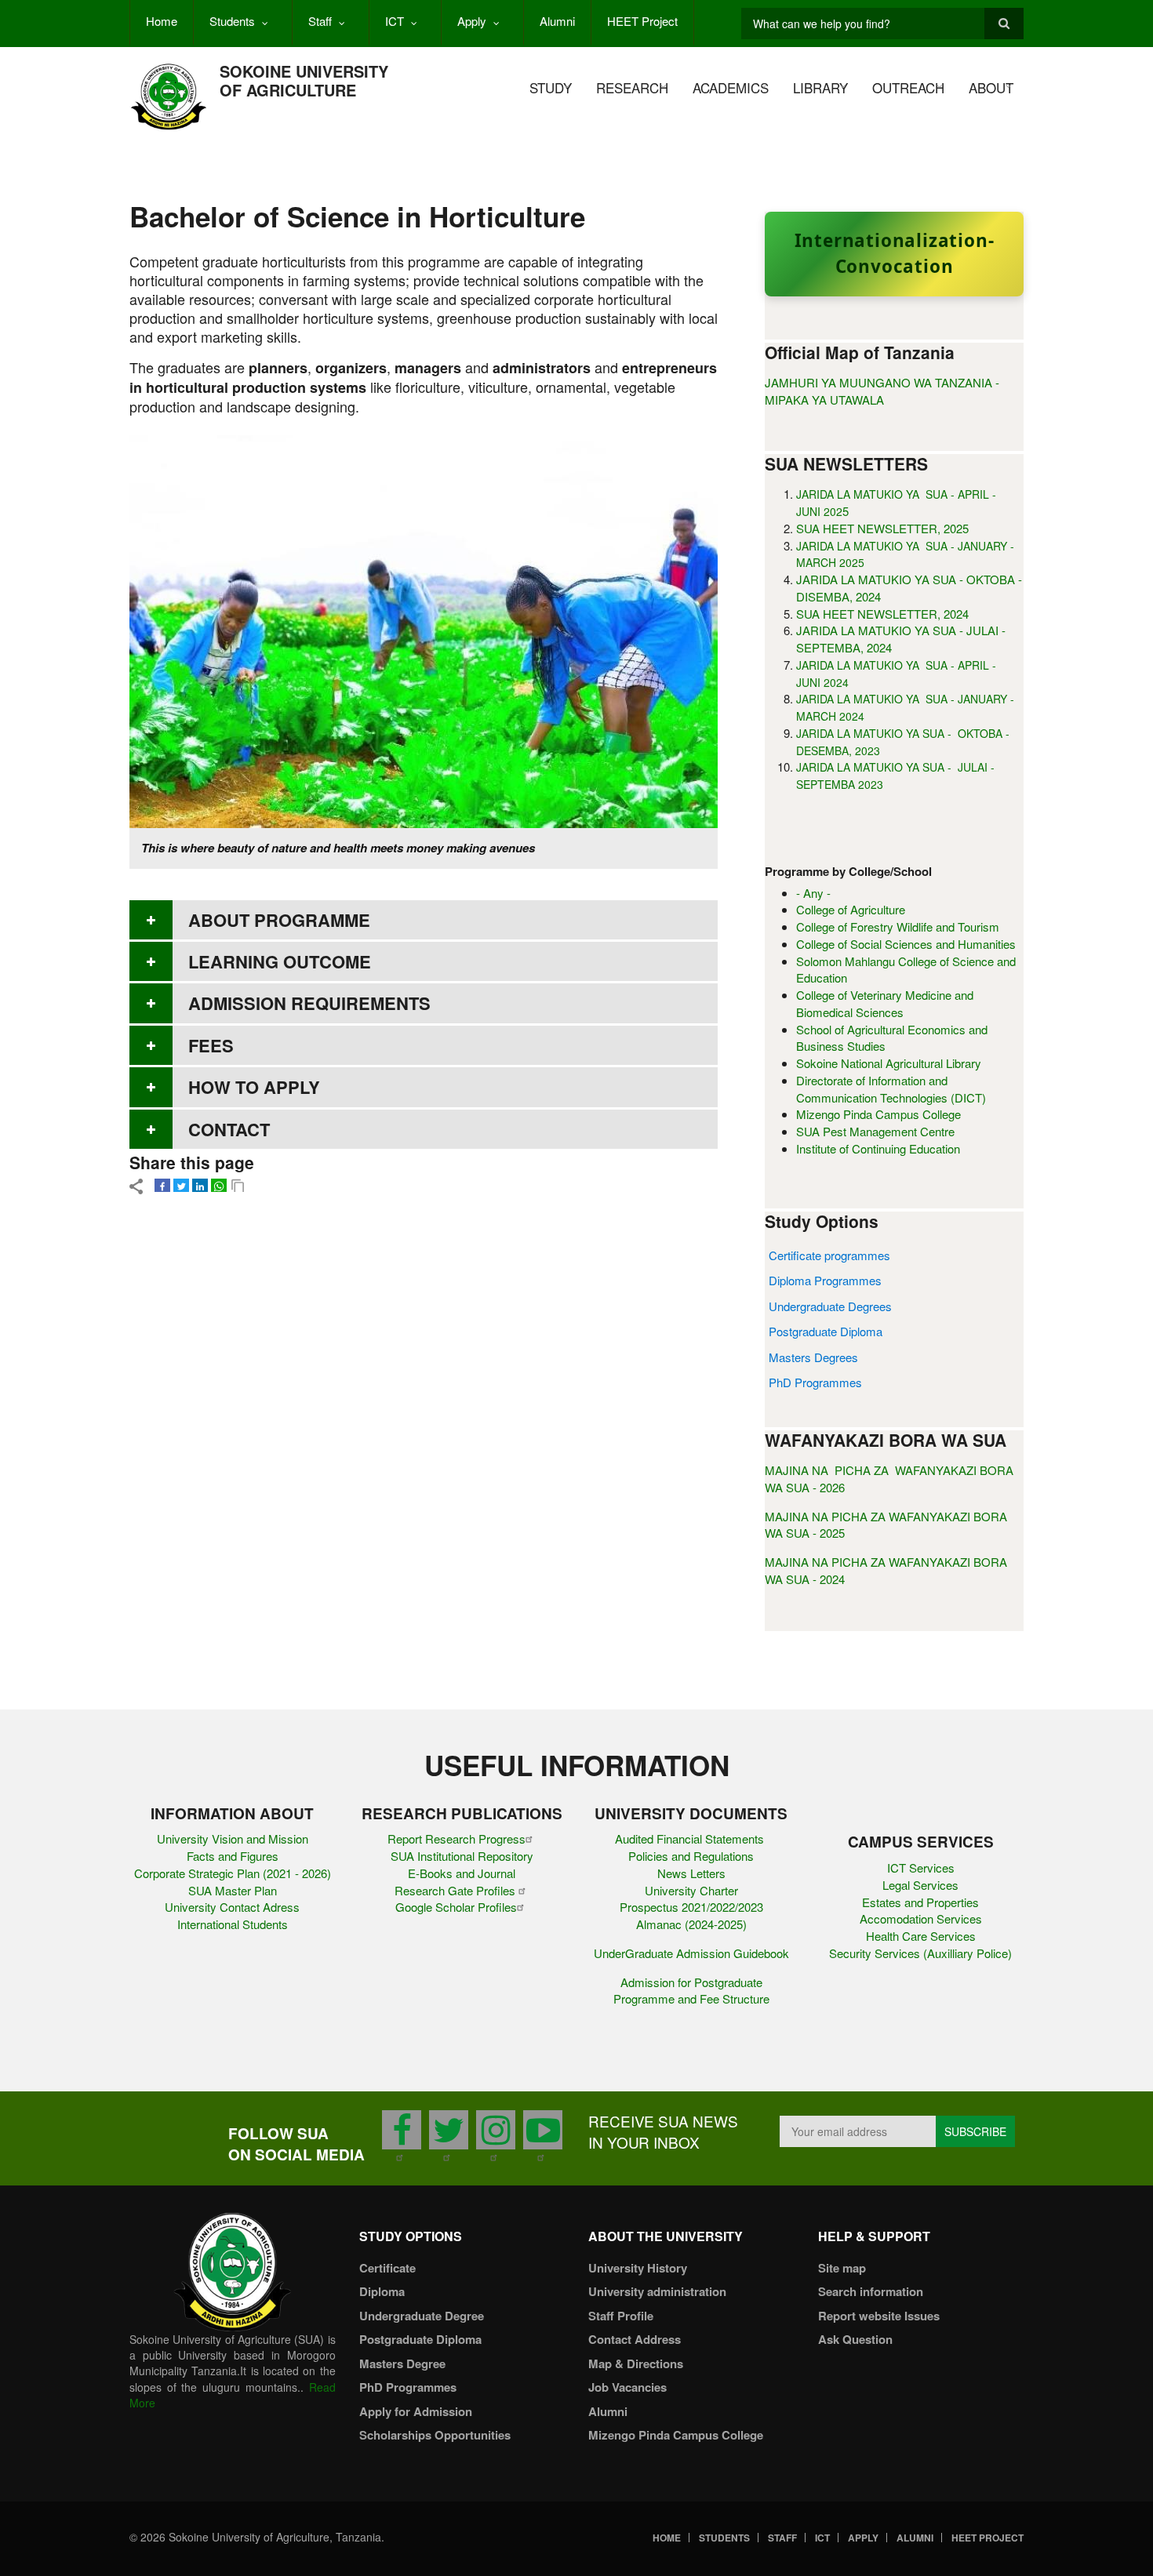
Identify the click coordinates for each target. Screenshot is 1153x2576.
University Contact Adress (232, 1907)
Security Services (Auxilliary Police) (920, 1953)
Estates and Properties (920, 1902)
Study (551, 87)
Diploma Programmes (825, 1280)
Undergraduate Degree (422, 2316)
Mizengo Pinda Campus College (878, 1114)
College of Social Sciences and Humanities (906, 944)
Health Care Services (921, 1936)
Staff (320, 21)
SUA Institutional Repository (462, 1856)
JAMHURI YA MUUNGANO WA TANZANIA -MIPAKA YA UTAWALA (882, 391)
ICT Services (921, 1868)
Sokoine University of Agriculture (304, 80)
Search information (871, 2291)
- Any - (813, 893)
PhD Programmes (815, 1382)
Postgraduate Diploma (826, 1331)
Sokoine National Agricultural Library (889, 1063)
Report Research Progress (456, 1838)
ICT (395, 21)
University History (638, 2268)
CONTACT (229, 1129)
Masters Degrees (813, 1357)
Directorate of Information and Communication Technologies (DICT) (891, 1089)
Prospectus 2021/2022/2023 (691, 1907)
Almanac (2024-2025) (691, 1924)
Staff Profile (621, 2316)
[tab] (424, 920)
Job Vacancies (627, 2387)
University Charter (691, 1890)
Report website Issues (879, 2316)
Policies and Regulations (691, 1856)
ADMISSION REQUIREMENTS (309, 1003)
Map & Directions (636, 2363)
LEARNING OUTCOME (280, 961)
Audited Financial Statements (691, 1838)
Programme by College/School (848, 872)
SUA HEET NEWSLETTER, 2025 (882, 528)
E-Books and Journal (462, 1873)
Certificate (387, 2268)
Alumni (557, 21)
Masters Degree (402, 2363)
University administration (657, 2291)
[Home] (169, 95)
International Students (233, 1924)
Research (632, 87)
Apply (472, 21)
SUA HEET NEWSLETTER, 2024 (882, 614)
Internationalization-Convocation (895, 253)
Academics (731, 87)
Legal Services (920, 1885)
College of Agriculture (851, 909)
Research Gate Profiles (456, 1890)
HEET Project (642, 21)
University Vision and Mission (233, 1838)
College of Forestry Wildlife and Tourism (898, 926)
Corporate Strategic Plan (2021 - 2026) (233, 1873)
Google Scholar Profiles (456, 1907)
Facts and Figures (233, 1856)
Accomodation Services (921, 1918)
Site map (842, 2268)
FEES (211, 1045)
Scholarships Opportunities (435, 2435)
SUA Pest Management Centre (875, 1131)
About (991, 87)
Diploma (382, 2291)
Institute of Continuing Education (878, 1148)
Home (162, 21)
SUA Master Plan (233, 1890)
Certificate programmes (829, 1255)
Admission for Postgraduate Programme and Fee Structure (691, 1991)
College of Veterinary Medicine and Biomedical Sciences (885, 1003)
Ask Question (855, 2339)
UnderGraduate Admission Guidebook (691, 1953)
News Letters (691, 1873)
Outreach (908, 87)
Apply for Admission (416, 2411)
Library (820, 87)
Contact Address (635, 2339)
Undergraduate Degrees (830, 1306)
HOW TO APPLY (254, 1087)
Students (232, 21)
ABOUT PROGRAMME (279, 920)
